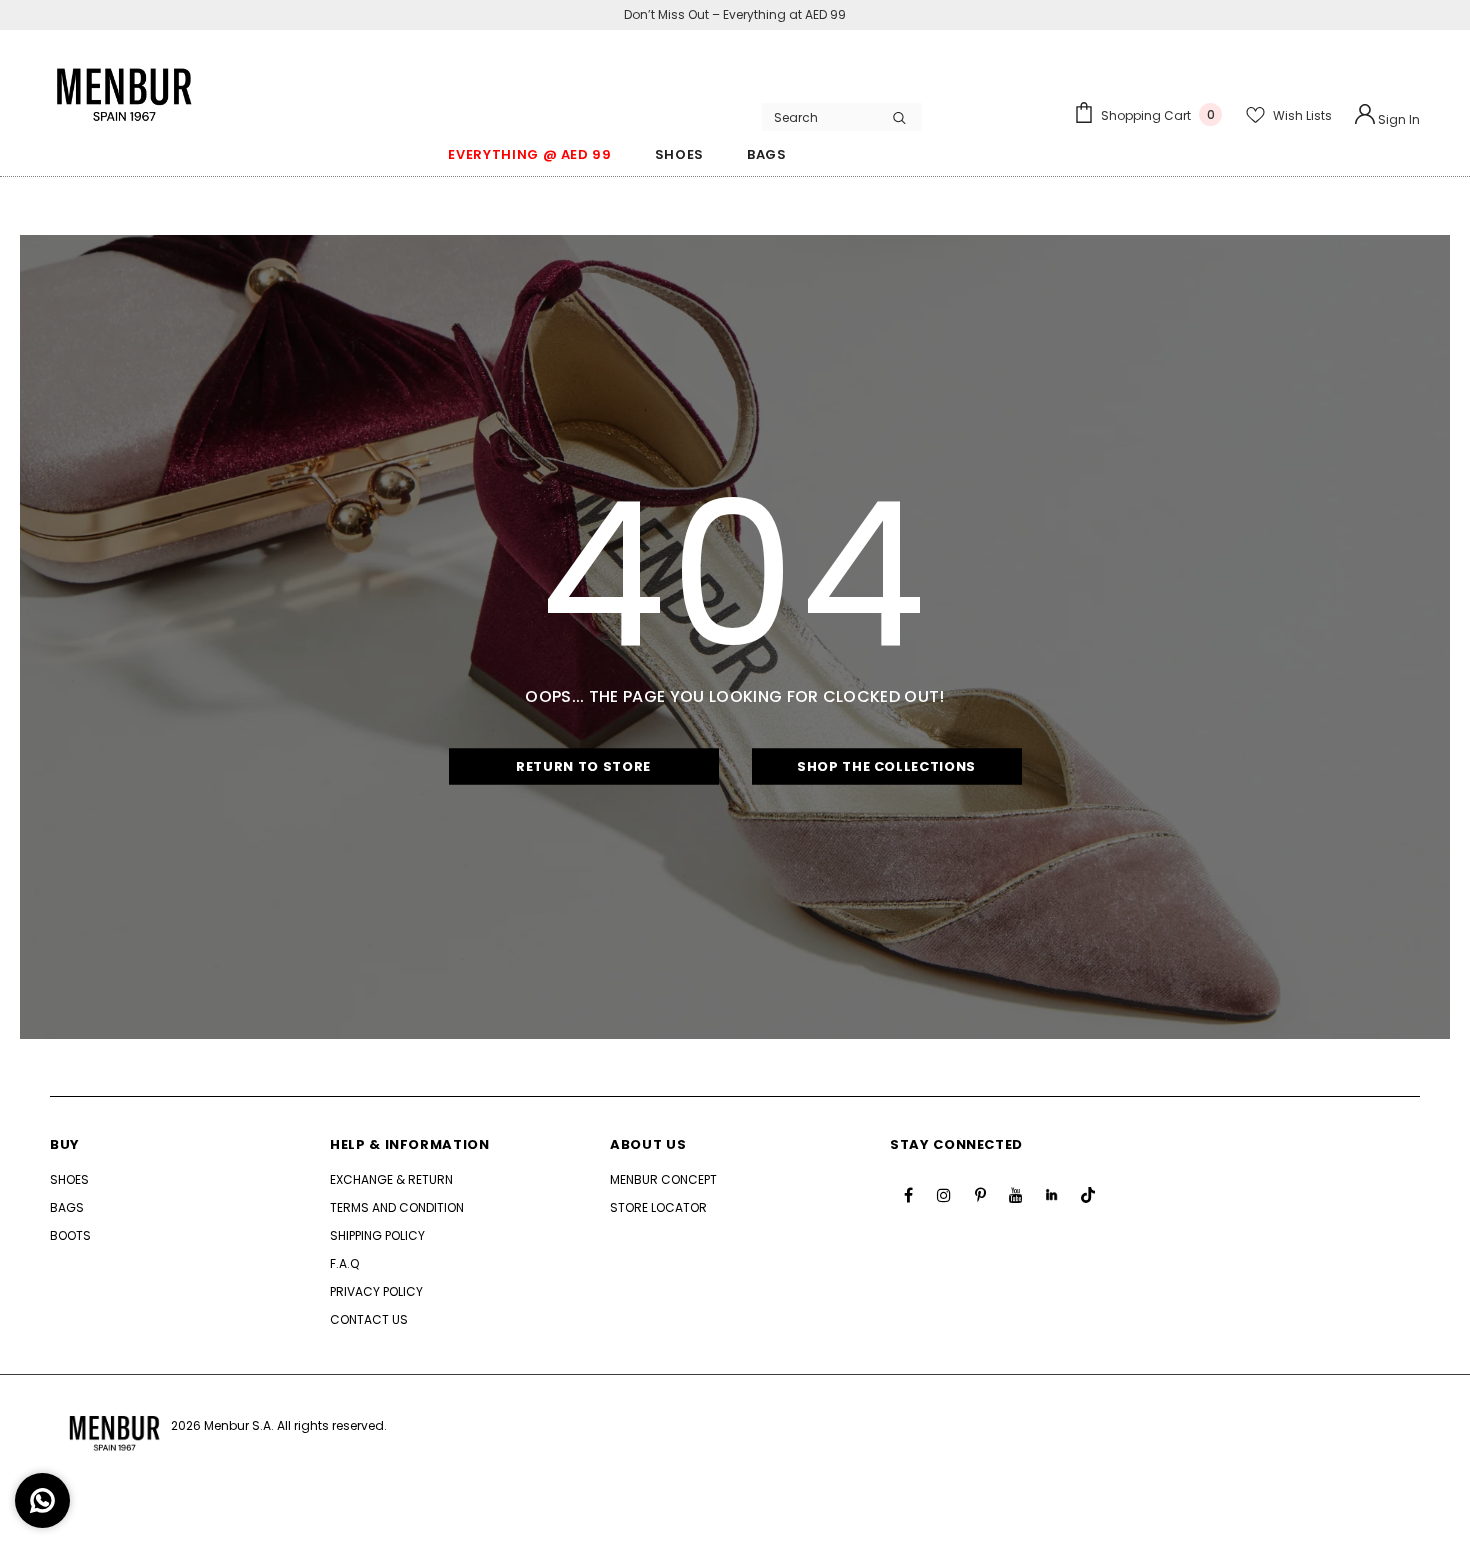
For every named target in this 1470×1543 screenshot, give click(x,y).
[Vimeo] (1052, 1195)
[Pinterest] (980, 1195)
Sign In (1397, 119)
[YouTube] (1016, 1195)
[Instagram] (944, 1195)
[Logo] (125, 84)
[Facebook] (908, 1195)
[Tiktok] (1088, 1195)
